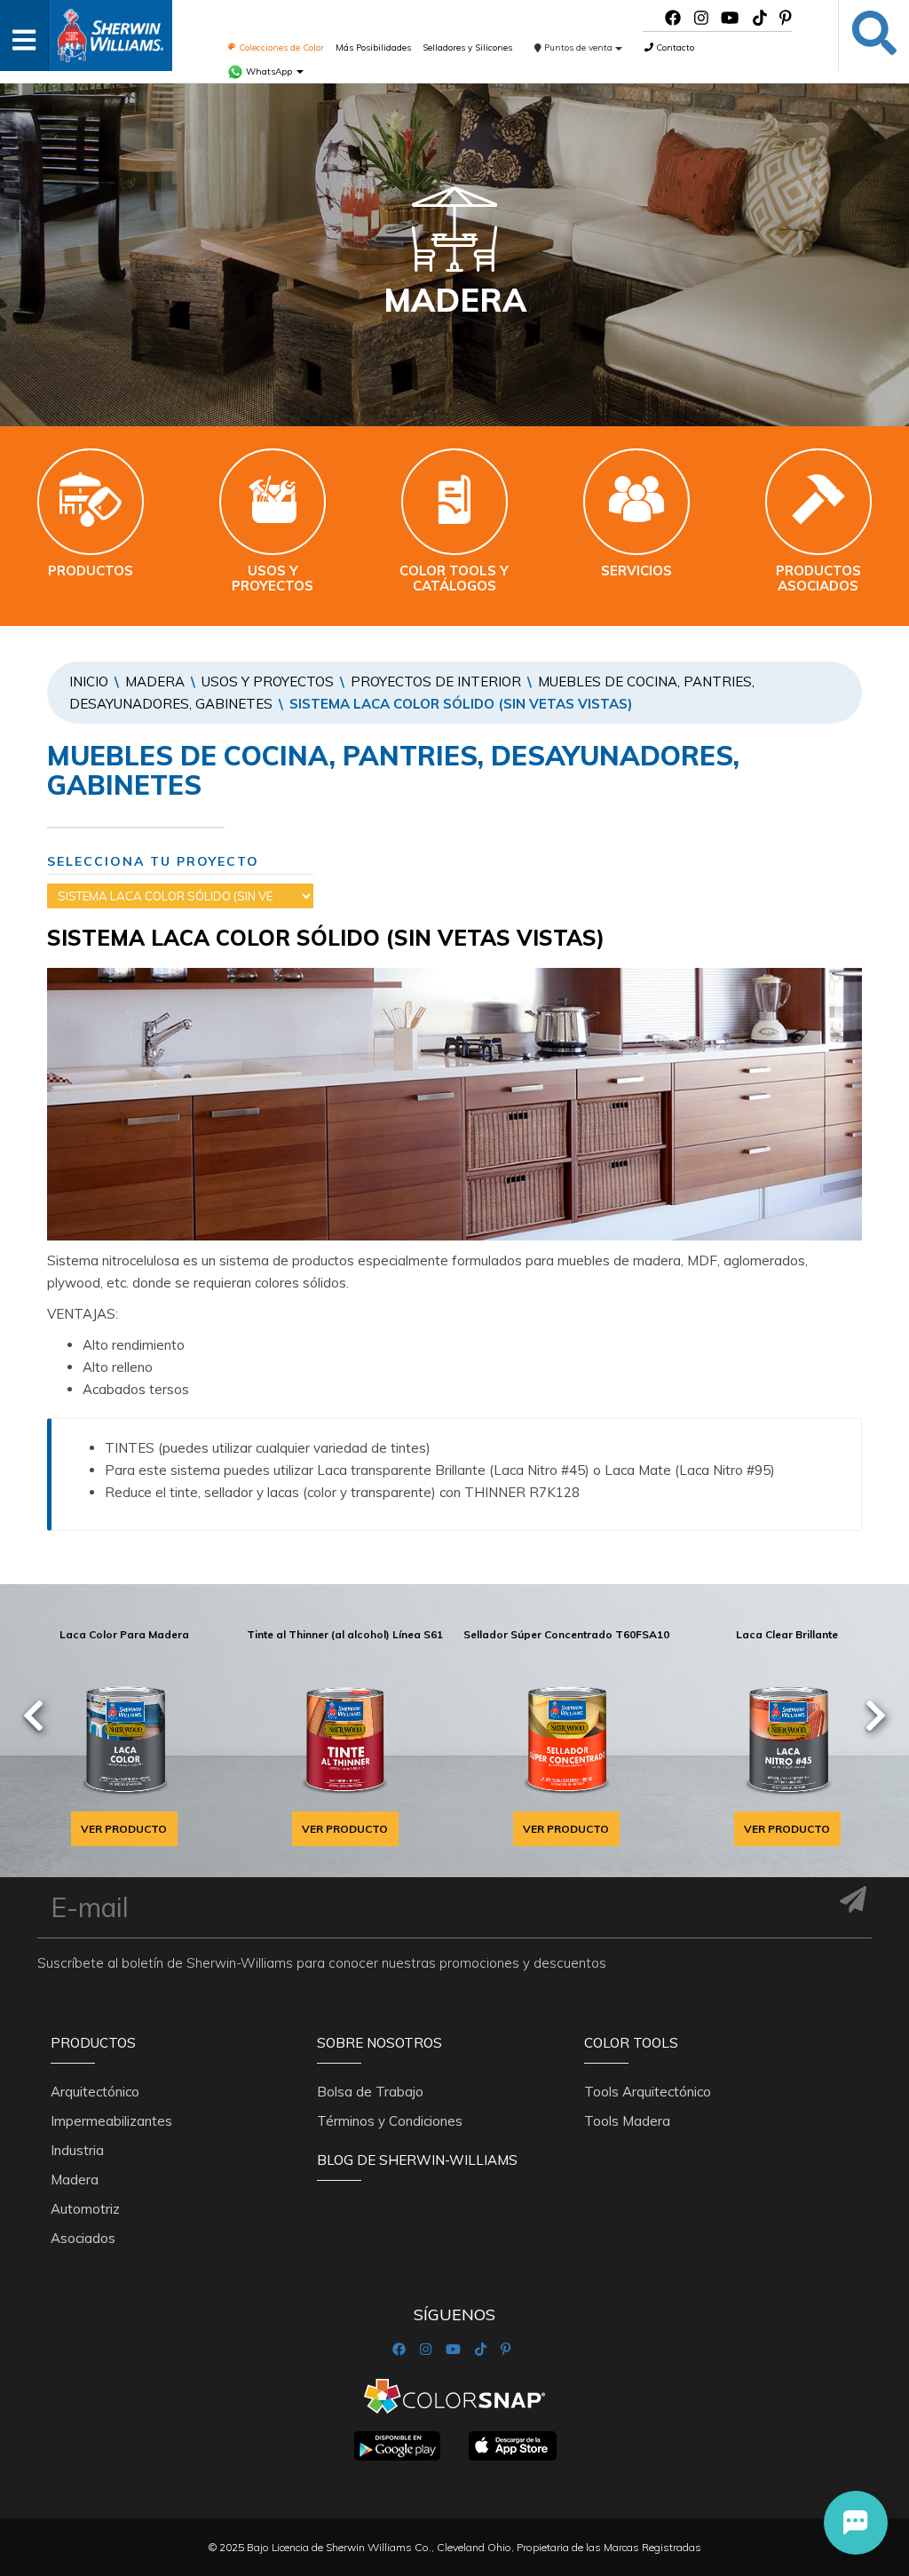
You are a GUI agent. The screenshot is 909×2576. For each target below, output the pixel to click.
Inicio (89, 682)
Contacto (674, 48)
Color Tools (631, 2043)
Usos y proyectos (268, 682)
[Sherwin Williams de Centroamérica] (110, 30)
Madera (155, 682)
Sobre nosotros (379, 2043)
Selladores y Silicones (467, 48)
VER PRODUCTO (124, 1829)
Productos (93, 2043)
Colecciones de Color (280, 48)
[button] (856, 2523)
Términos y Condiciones (390, 2121)
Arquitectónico (95, 2092)
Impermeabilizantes (111, 2121)
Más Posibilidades (373, 48)
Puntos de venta (578, 48)
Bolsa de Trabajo (370, 2092)
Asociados (83, 2238)
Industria (77, 2150)
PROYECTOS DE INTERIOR (436, 682)
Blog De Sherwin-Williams (417, 2160)
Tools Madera (627, 2121)
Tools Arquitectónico (648, 2092)
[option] (124, 1733)
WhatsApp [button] (269, 71)
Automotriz (85, 2209)
